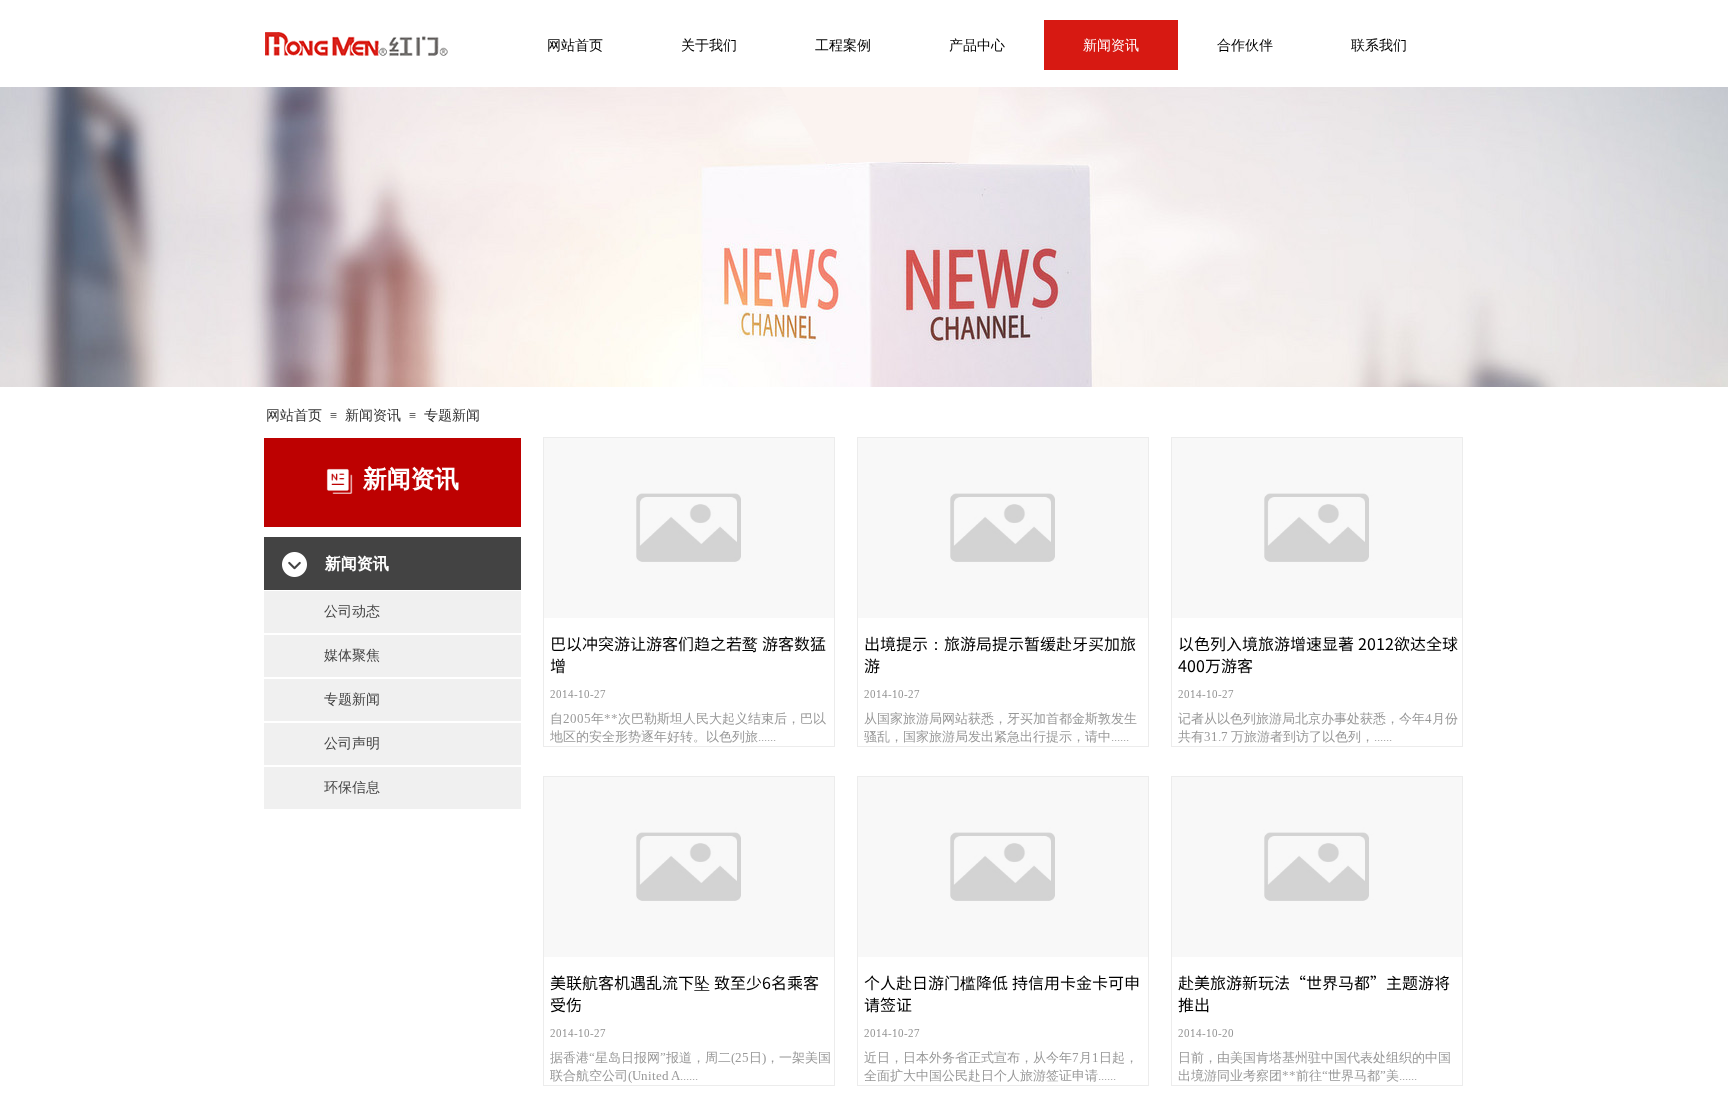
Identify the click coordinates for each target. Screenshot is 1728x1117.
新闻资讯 (373, 415)
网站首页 (294, 415)
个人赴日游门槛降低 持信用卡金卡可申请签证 (1002, 993)
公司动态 (352, 611)
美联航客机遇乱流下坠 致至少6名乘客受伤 (684, 993)
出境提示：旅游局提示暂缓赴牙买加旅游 (1000, 654)
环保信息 (352, 787)
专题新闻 (452, 415)
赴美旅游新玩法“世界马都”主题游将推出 (1314, 993)
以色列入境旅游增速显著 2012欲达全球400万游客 (1318, 654)
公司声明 (352, 743)
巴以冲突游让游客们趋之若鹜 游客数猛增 (688, 654)
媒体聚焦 (352, 655)
